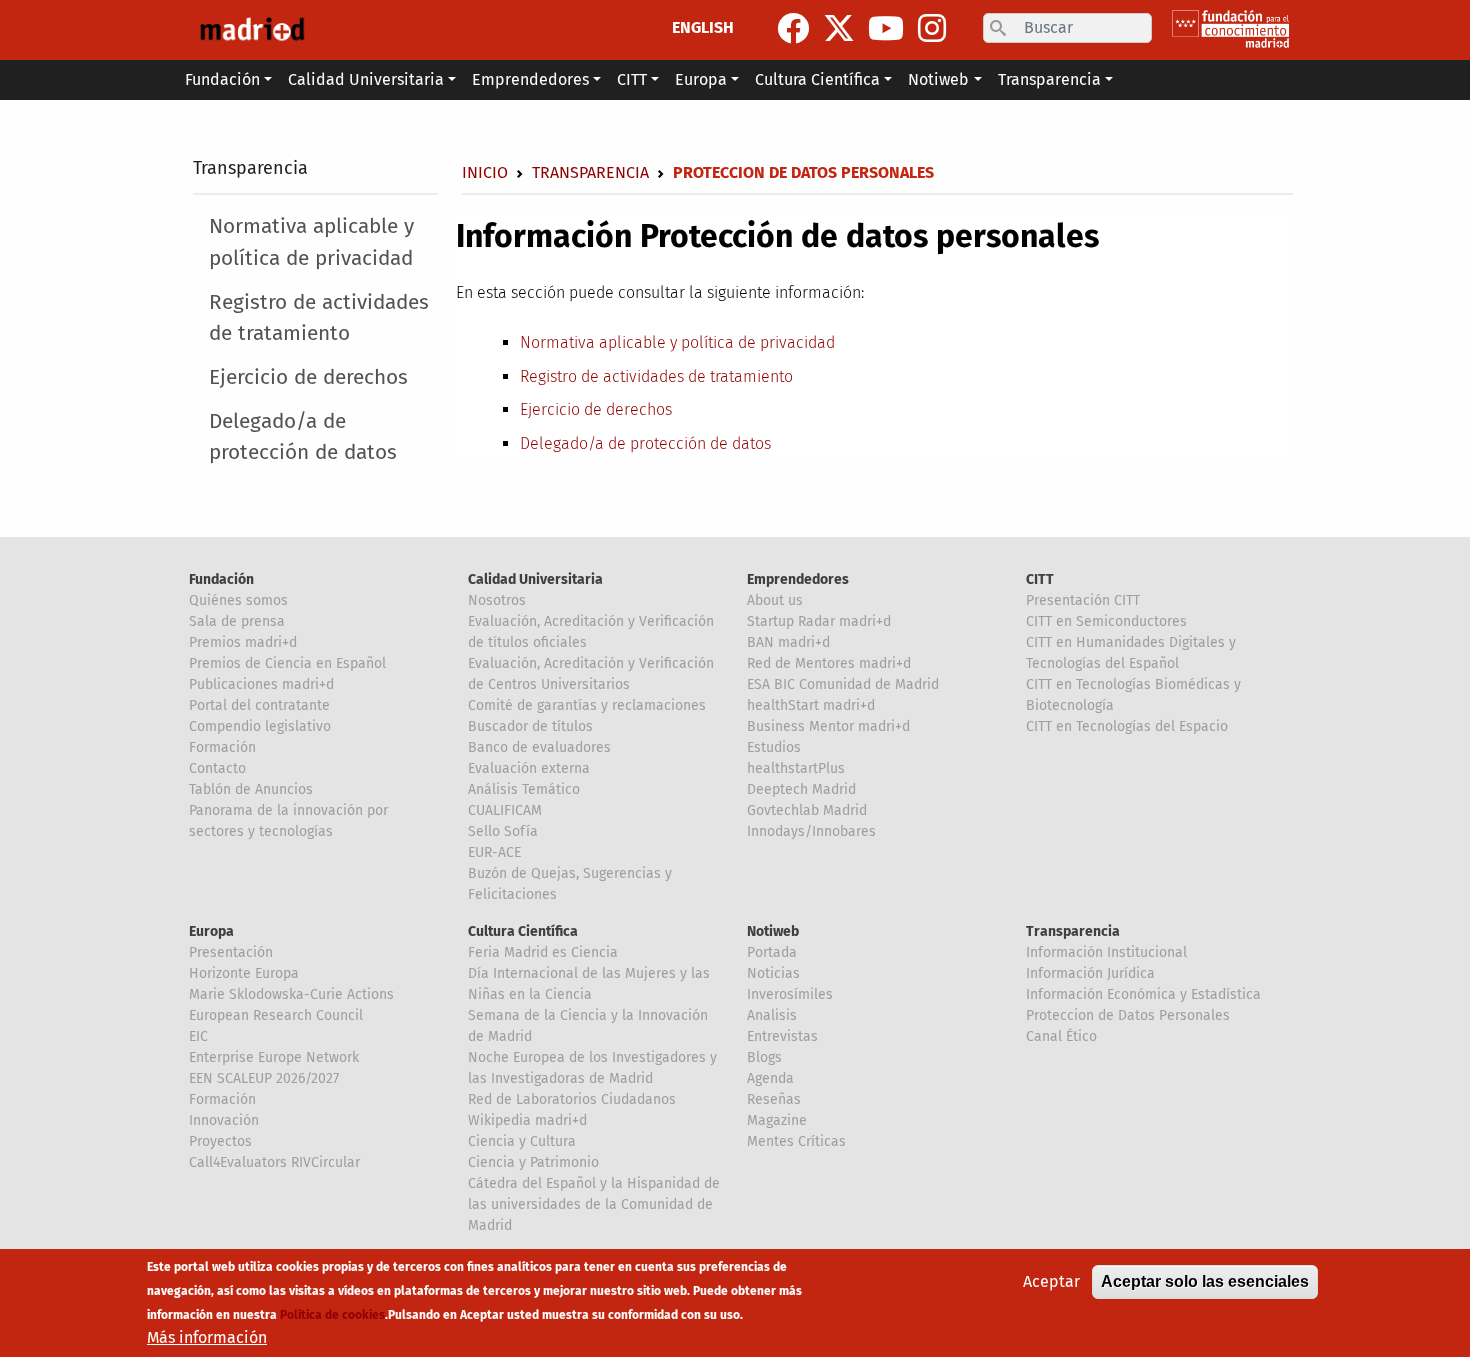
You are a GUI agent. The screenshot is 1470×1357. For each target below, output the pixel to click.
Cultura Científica (523, 931)
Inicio (485, 172)
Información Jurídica (1090, 973)
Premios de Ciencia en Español (287, 663)
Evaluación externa (529, 768)
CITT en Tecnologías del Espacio (1127, 726)
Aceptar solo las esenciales (1205, 1281)
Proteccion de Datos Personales (1128, 1015)
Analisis (772, 1015)
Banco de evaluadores (539, 747)
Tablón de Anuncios (251, 789)
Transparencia (250, 168)
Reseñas (774, 1099)
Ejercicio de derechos (308, 377)
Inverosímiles (790, 994)
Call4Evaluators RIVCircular (274, 1162)
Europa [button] (701, 79)
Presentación (231, 952)
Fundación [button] (222, 79)
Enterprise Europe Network (274, 1057)
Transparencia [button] (1049, 79)
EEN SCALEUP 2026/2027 (264, 1078)
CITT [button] (632, 79)
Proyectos (220, 1141)
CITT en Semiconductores (1106, 621)
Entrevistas (782, 1036)
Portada (772, 952)
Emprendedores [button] (530, 79)
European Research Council (276, 1015)
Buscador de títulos (530, 726)
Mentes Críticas (796, 1141)
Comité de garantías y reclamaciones (587, 705)
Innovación (224, 1120)
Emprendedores (798, 579)
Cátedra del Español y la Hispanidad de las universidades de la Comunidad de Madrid (594, 1204)
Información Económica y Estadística (1143, 994)
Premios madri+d (243, 642)
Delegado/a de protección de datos (303, 437)
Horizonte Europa (244, 973)
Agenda (770, 1078)
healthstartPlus (796, 768)
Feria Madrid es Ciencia (543, 952)
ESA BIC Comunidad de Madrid (843, 684)
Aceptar (1051, 1281)
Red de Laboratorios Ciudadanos (572, 1099)
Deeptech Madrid (801, 789)
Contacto (217, 768)
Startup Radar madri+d (819, 621)
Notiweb (773, 931)
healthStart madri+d (811, 705)
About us (775, 600)
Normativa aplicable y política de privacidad (311, 242)
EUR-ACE (494, 852)
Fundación (221, 579)
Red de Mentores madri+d (829, 663)
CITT (1040, 579)
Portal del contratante (259, 705)
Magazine (777, 1120)
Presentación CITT (1083, 600)
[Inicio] (252, 30)
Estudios (774, 747)
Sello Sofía (503, 831)
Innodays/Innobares (811, 831)
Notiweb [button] (938, 79)
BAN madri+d (788, 642)
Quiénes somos (238, 600)
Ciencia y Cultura (522, 1141)
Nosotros (497, 600)
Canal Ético (1061, 1036)
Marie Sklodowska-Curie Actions (291, 994)
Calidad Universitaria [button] (366, 79)
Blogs (764, 1057)
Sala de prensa (237, 621)
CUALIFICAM (505, 810)
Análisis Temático (524, 789)
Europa (211, 931)
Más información (207, 1337)
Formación (222, 747)
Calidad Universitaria (535, 579)
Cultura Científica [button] (817, 79)
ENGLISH (703, 27)
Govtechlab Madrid (807, 810)
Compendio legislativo (260, 726)
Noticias (773, 973)
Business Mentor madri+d (828, 726)
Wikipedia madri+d (527, 1120)
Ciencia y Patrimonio (533, 1162)
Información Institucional (1106, 952)
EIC (198, 1036)
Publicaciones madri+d (261, 684)
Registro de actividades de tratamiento (319, 318)
